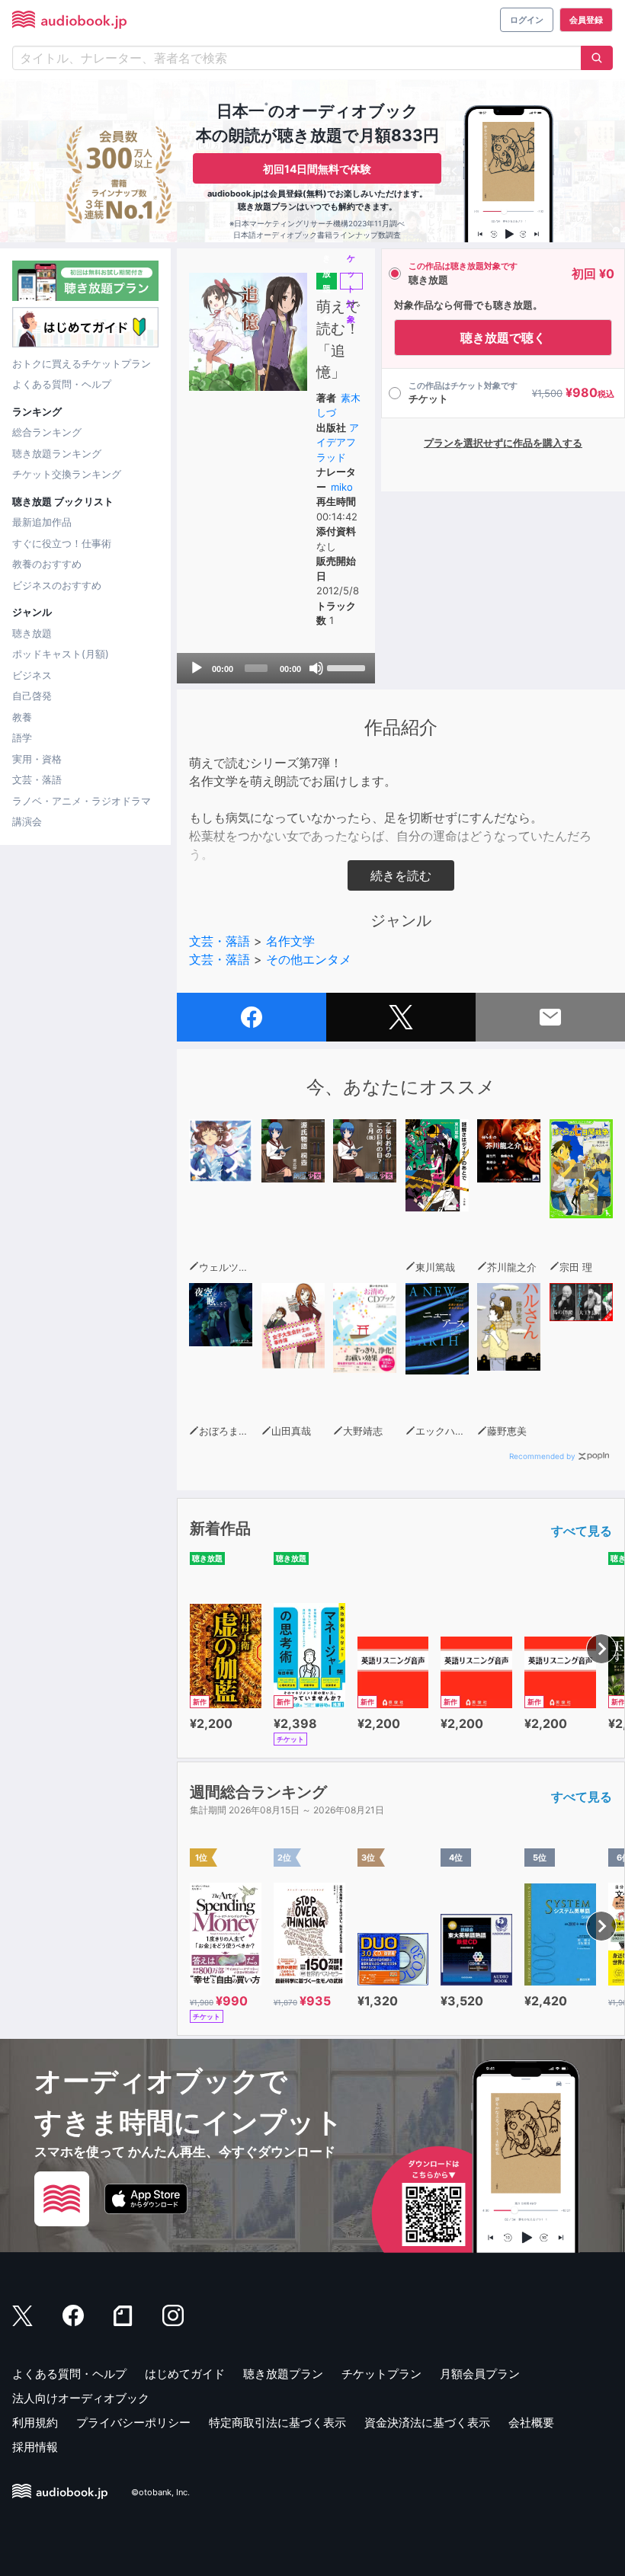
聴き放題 (32, 633)
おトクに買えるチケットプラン (82, 363)
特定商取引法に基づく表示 (277, 2422)
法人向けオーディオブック (81, 2398)
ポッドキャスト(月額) (61, 654)
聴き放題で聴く (503, 338)
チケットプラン (381, 2374)
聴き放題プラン (283, 2374)
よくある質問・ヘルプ (62, 384)
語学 (22, 738)
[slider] (347, 667)
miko (342, 487)
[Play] (197, 668)
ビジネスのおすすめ (57, 585)
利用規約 (35, 2422)
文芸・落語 (37, 779)
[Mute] (316, 668)
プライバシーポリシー (133, 2422)
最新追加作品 (42, 522)
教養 (22, 717)
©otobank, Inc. (160, 2493)
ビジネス (32, 675)
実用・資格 (37, 759)
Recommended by (542, 1456)
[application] (276, 668)
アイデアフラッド (338, 442)
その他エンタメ (309, 959)
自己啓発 (32, 696)
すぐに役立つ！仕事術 (62, 543)
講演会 (27, 821)
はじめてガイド (185, 2374)
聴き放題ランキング (57, 453)
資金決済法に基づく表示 (427, 2422)
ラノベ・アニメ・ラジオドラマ (82, 801)
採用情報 (35, 2447)
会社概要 (531, 2422)
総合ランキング (47, 432)
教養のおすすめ (47, 564)
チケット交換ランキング (67, 474)
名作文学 (290, 941)
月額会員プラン (480, 2374)
